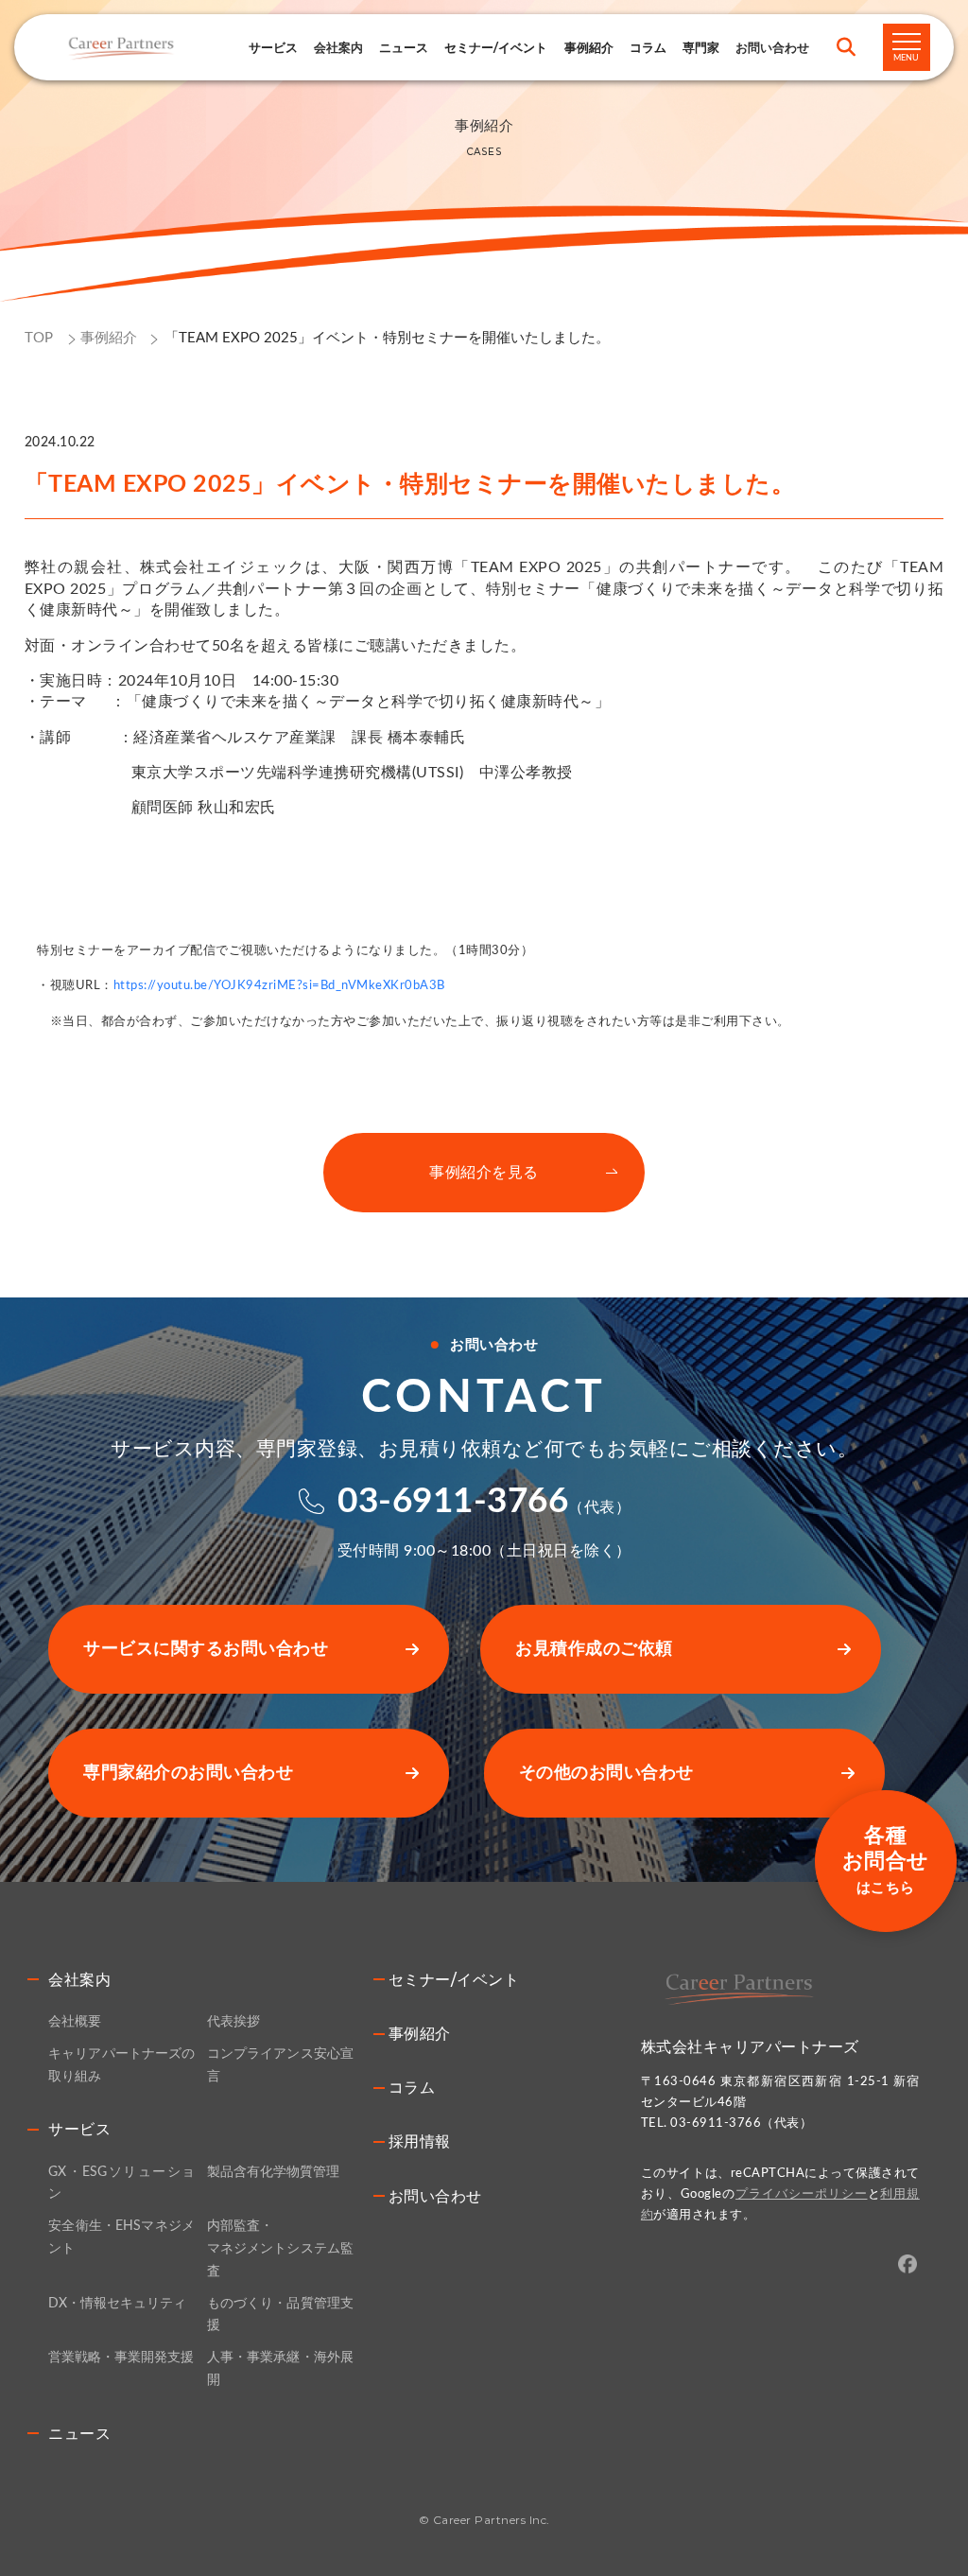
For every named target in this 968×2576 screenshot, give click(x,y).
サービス (273, 47)
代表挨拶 (233, 2022)
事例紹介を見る (484, 1173)
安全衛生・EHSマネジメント (121, 2237)
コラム (648, 47)
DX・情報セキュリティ (117, 2304)
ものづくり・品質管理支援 (280, 2315)
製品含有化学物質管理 (273, 2172)
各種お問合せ (886, 1860)
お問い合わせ (435, 2196)
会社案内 (79, 1980)
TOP (39, 338)
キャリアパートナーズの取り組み (121, 2065)
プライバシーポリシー (801, 2194)
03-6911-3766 (453, 1501)
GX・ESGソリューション (121, 2184)
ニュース (404, 47)
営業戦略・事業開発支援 (121, 2358)
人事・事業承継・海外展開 (280, 2369)
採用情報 (420, 2141)
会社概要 (75, 2022)
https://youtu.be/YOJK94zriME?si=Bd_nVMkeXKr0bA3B (279, 985)
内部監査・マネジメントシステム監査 (280, 2249)
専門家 (701, 47)
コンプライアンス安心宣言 (280, 2065)
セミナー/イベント (496, 47)
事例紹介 (589, 47)
